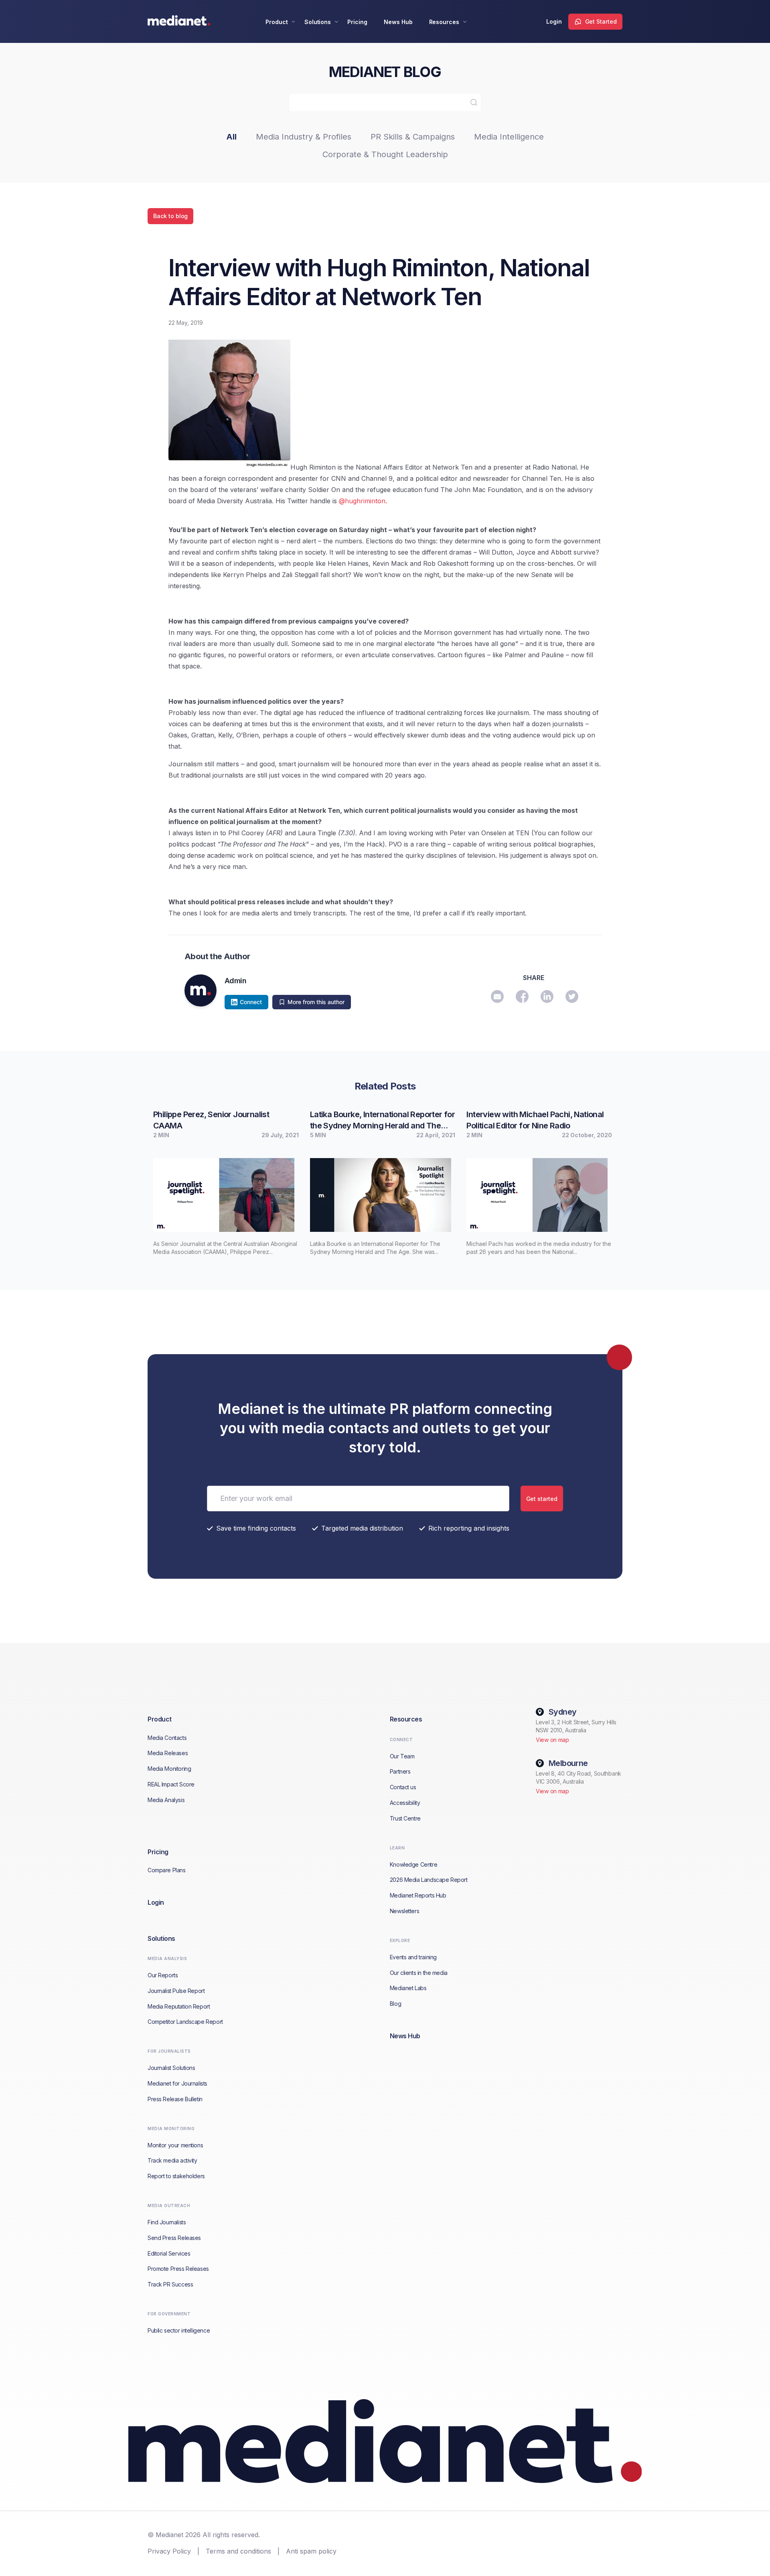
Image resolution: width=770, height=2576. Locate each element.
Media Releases (168, 1753)
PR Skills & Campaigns (413, 137)
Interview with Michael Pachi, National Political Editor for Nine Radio (535, 1120)
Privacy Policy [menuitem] (169, 2551)
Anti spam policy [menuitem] (311, 2551)
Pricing (357, 22)
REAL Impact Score (171, 1784)
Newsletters (404, 1911)
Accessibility (405, 1803)
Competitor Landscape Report (185, 2022)
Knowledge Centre (413, 1864)
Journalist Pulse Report (176, 1991)
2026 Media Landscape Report (429, 1880)
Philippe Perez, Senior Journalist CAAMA (211, 1120)
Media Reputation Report (179, 2006)
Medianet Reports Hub (418, 1895)
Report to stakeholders (176, 2176)
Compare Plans (167, 1870)
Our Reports (163, 1975)
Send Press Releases (174, 2238)
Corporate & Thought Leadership (385, 154)
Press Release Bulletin (175, 2099)
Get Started (601, 21)
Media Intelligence (509, 137)
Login (554, 21)
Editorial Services (169, 2253)
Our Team (402, 1756)
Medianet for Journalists (177, 2083)
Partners (400, 1771)
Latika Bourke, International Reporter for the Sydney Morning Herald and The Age (382, 1120)
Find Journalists (167, 2222)
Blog (395, 2004)
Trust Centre (405, 1818)
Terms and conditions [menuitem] (238, 2551)
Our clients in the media (419, 1973)
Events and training (413, 1957)
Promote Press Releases (178, 2269)
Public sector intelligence (179, 2330)
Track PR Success (170, 2284)
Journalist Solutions (171, 2068)
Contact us (403, 1787)
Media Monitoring (169, 1769)
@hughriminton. (363, 501)
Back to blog (170, 216)
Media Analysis (166, 1800)
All (231, 137)
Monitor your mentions (175, 2145)
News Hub (398, 22)
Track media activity (172, 2160)
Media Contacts (167, 1738)
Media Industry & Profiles (304, 137)
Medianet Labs (408, 1988)
